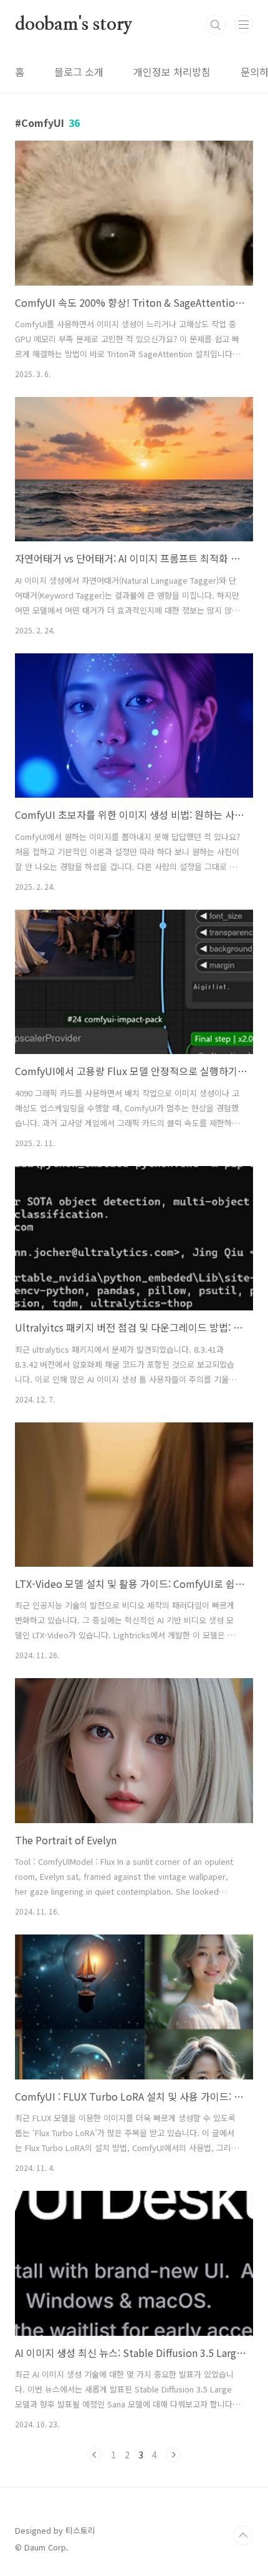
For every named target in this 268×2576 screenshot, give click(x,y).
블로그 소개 (79, 72)
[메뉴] (244, 24)
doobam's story (74, 25)
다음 (173, 2455)
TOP (243, 2536)
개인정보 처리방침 (172, 72)
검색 (216, 25)
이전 (95, 2455)
